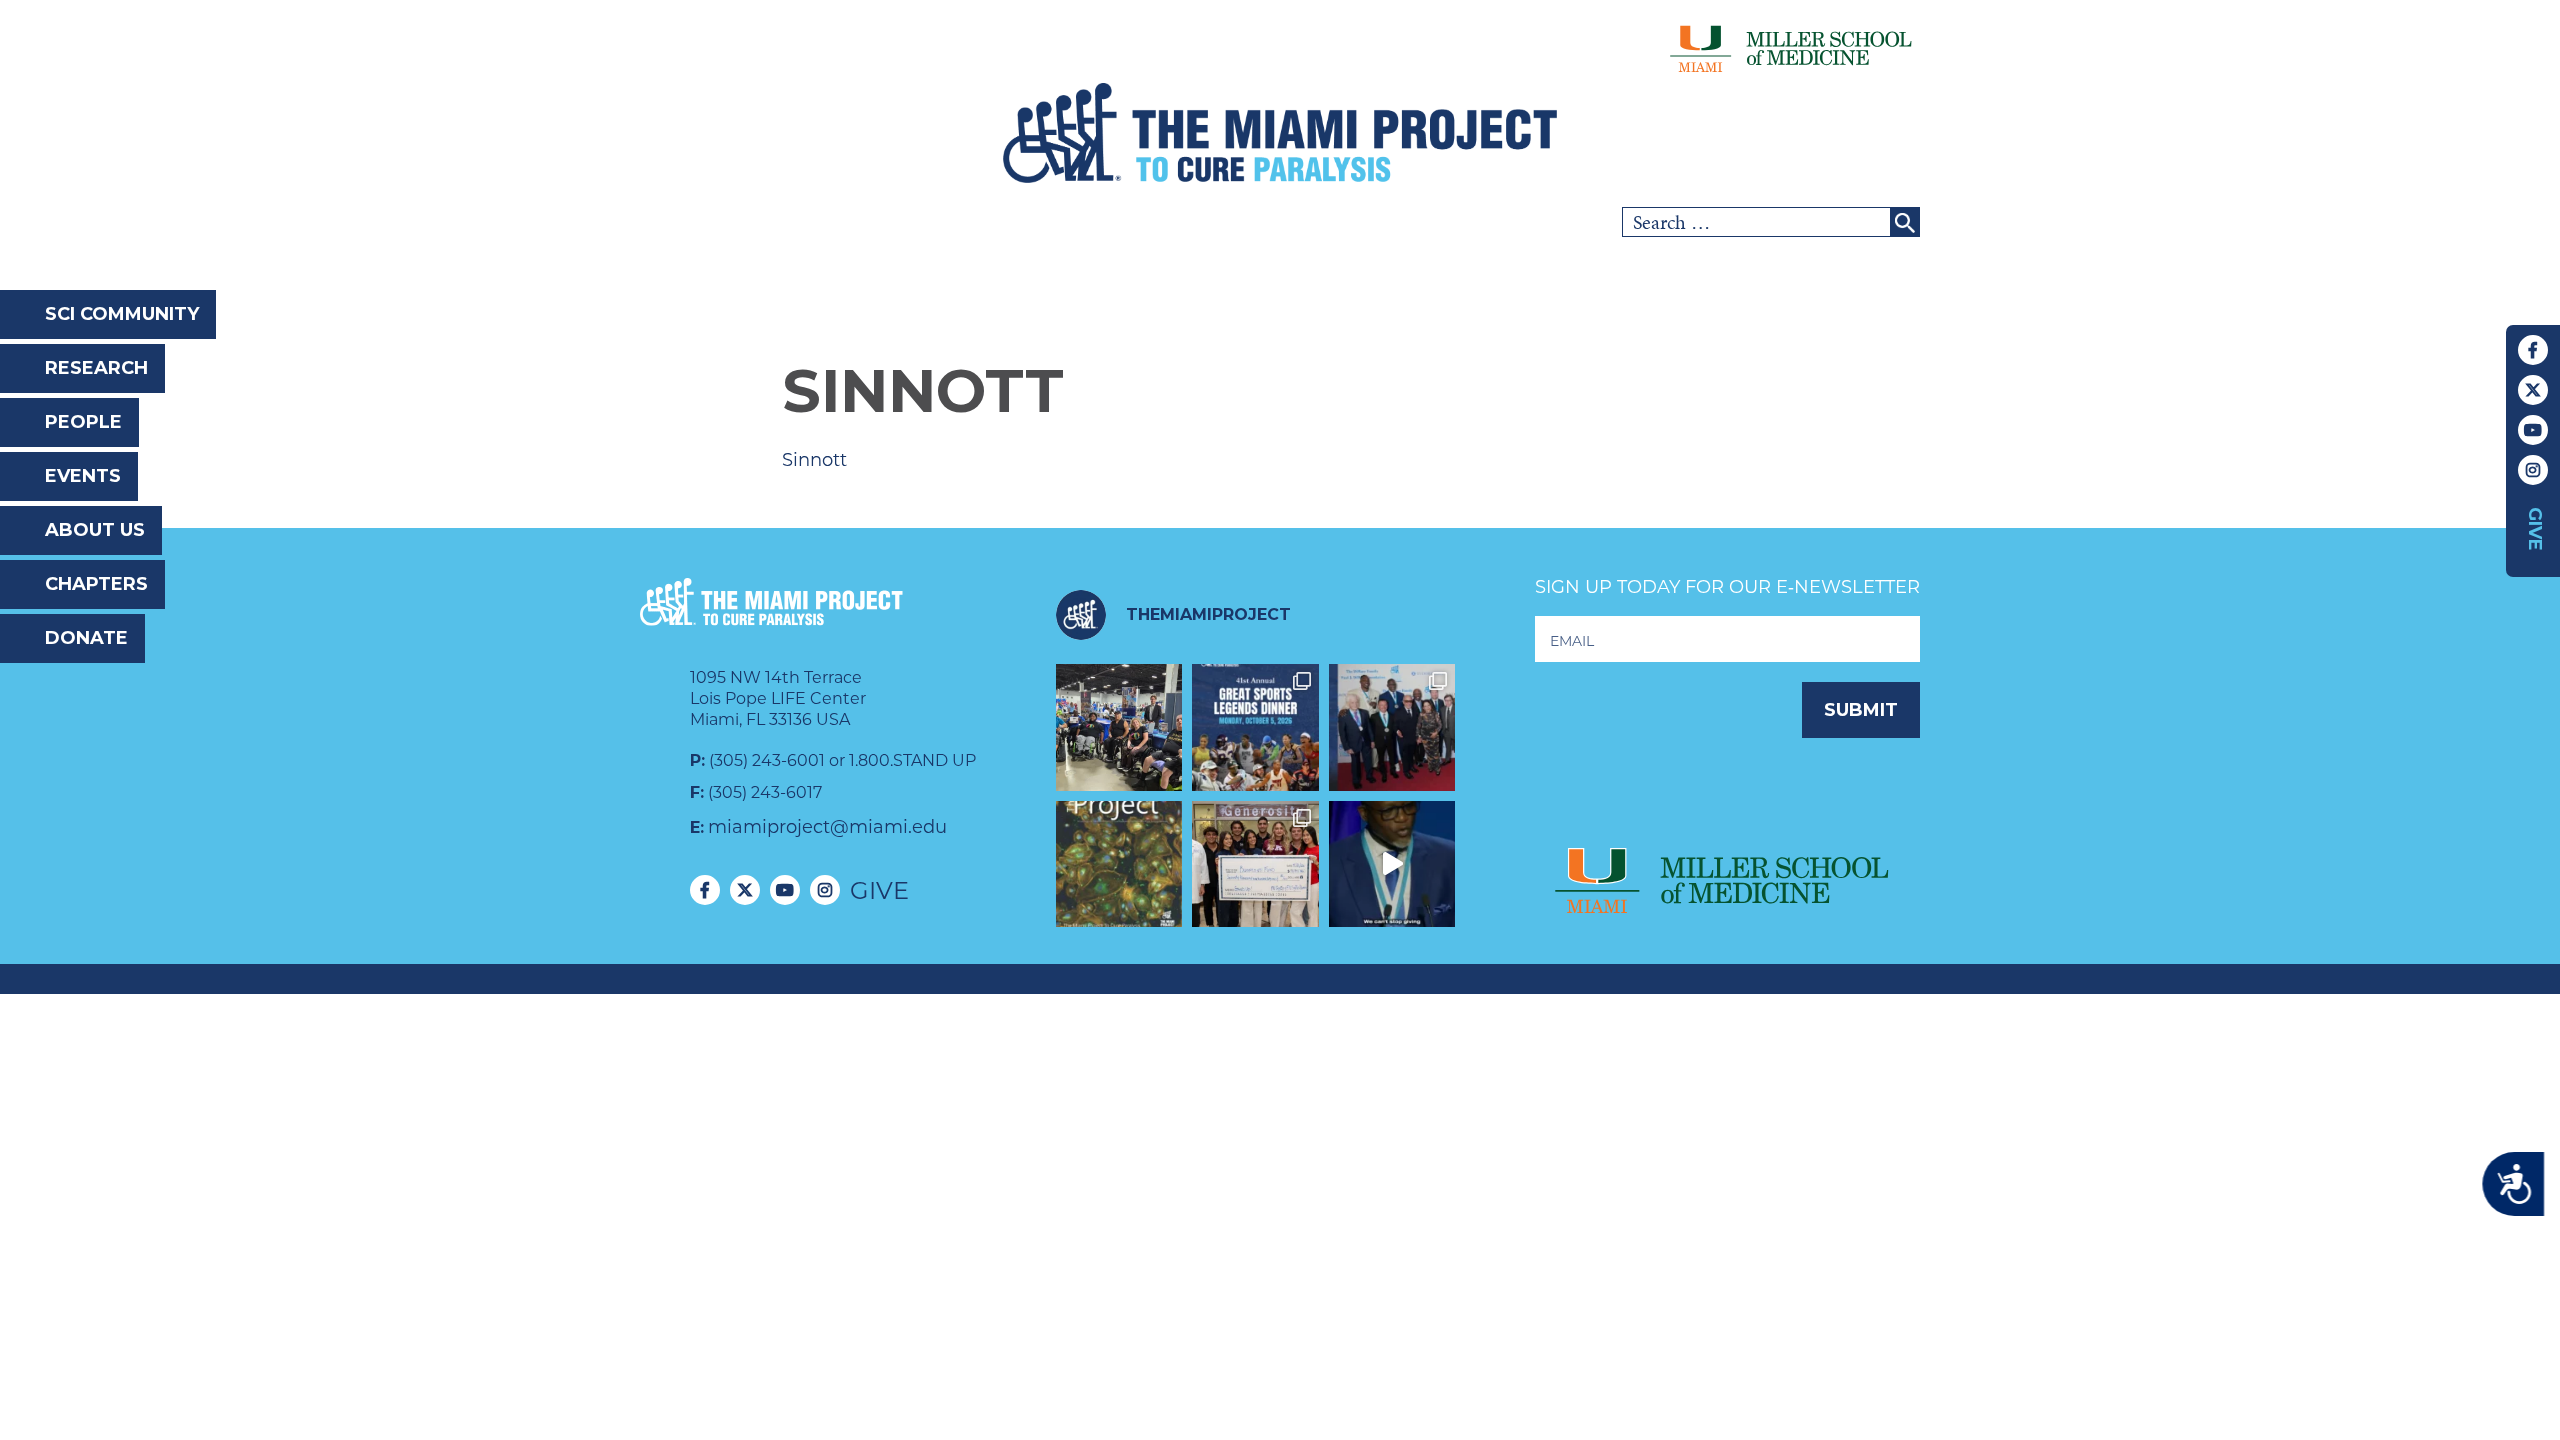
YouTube (2533, 430)
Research (96, 368)
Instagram (2533, 470)
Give (2535, 529)
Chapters (96, 584)
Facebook (2533, 350)
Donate (86, 638)
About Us (95, 530)
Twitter (2533, 390)
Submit (1861, 710)
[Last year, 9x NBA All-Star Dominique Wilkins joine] (1392, 864)
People (83, 422)
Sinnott (814, 460)
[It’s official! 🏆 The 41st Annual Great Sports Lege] (1255, 727)
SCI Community (122, 314)
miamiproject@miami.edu (827, 827)
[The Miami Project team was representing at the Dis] (1119, 727)
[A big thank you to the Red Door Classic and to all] (1255, 864)
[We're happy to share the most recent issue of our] (1119, 864)
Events (83, 476)
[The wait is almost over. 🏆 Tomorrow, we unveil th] (1392, 727)
